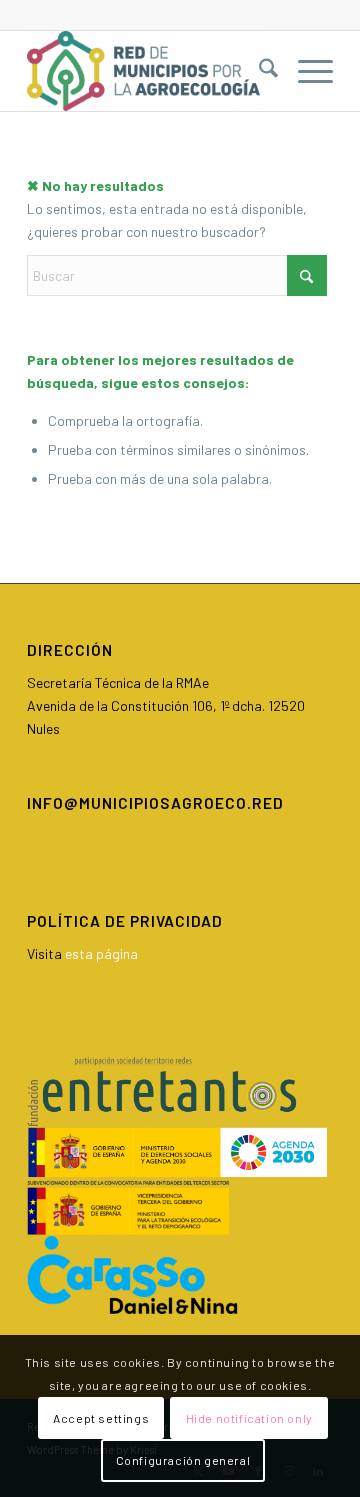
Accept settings (101, 1418)
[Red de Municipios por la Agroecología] (149, 71)
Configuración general (183, 1460)
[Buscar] (258, 71)
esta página (101, 953)
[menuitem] (258, 71)
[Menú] (305, 71)
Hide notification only (249, 1418)
